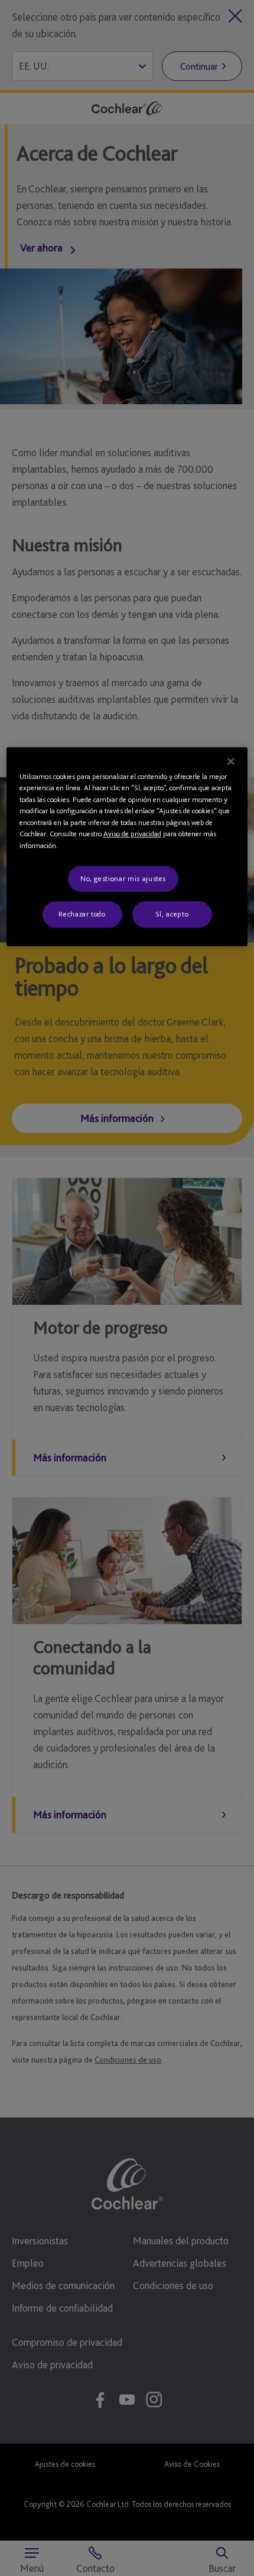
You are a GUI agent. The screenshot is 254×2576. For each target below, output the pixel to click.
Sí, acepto (172, 914)
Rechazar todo (82, 914)
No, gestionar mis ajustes (123, 878)
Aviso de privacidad (132, 834)
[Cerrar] (231, 761)
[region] (127, 847)
